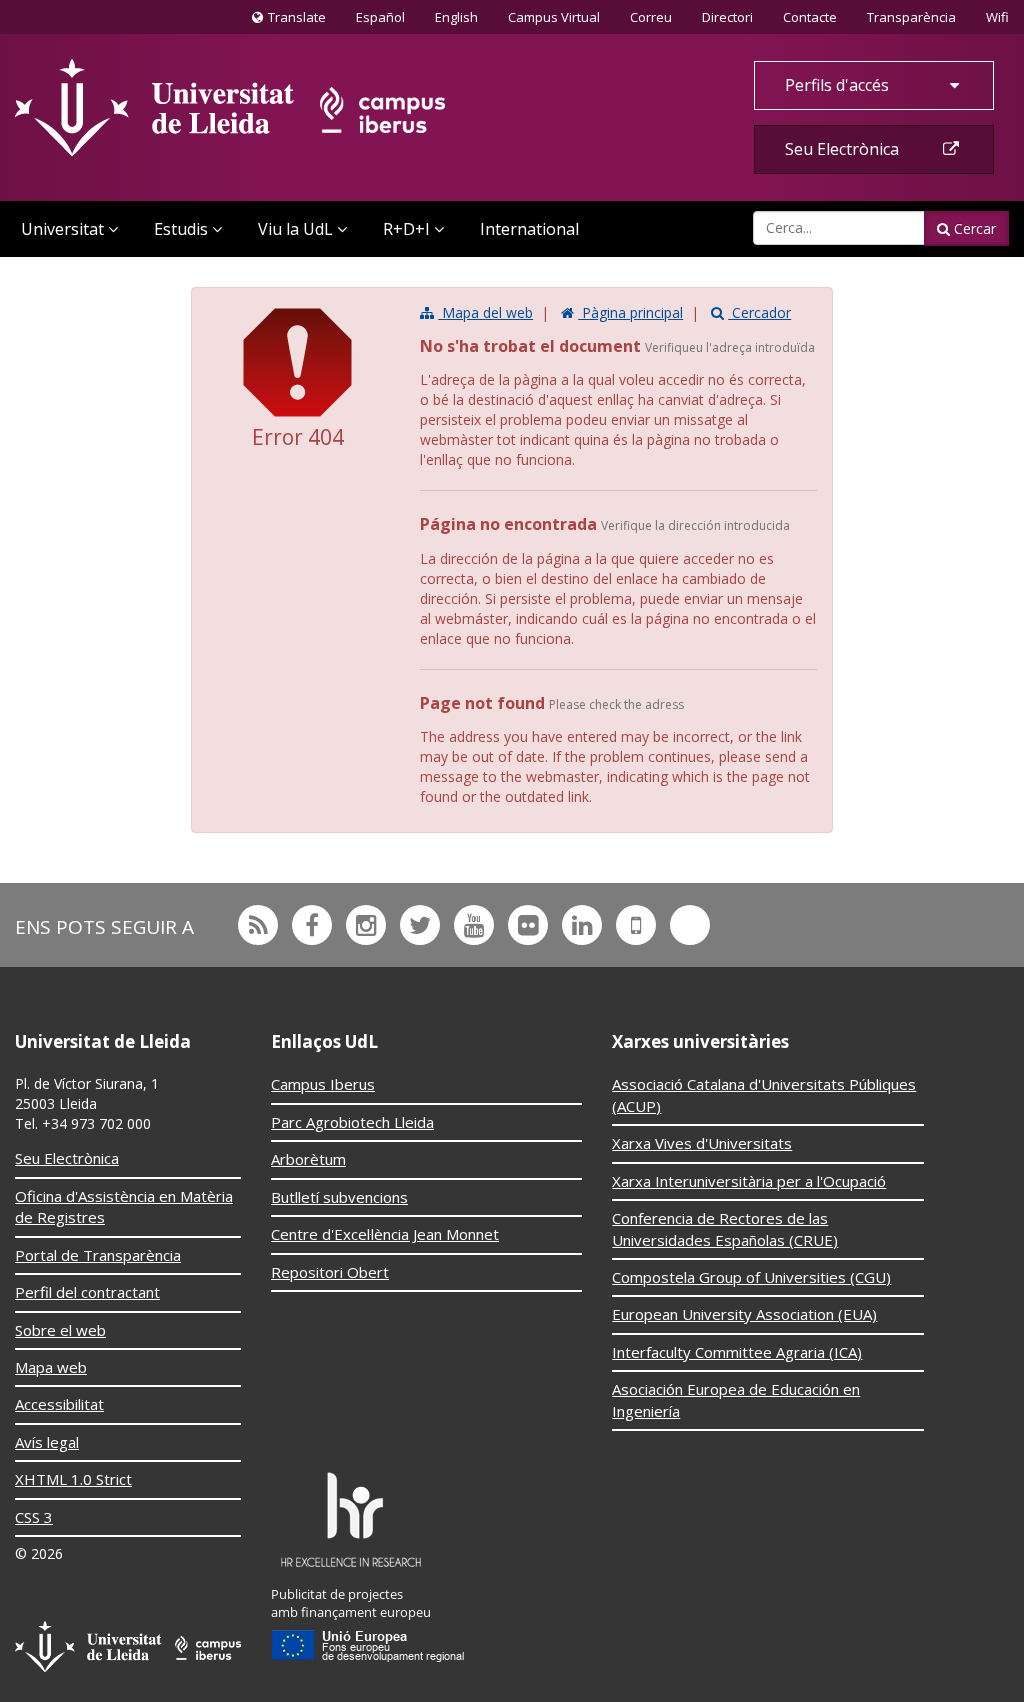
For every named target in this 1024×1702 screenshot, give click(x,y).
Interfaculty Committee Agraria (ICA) (737, 1352)
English (456, 17)
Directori (727, 17)
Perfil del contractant (87, 1292)
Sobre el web (60, 1330)
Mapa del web (485, 312)
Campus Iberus (323, 1084)
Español (380, 17)
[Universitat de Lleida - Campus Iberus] (230, 107)
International (529, 229)
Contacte (809, 16)
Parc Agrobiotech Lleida (352, 1122)
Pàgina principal (630, 312)
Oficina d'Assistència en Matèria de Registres (124, 1206)
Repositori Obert (330, 1272)
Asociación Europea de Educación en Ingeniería (736, 1399)
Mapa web (51, 1367)
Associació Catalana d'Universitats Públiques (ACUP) (764, 1094)
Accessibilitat (59, 1404)
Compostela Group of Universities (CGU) (751, 1277)
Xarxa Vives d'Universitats (702, 1143)
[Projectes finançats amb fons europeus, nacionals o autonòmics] (368, 1619)
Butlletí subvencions (339, 1197)
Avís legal (47, 1442)
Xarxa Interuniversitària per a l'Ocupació (749, 1181)
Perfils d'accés (839, 85)
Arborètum (308, 1159)
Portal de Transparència (98, 1255)
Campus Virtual (554, 17)
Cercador (759, 312)
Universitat (62, 229)
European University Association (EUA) (744, 1314)
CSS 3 (34, 1517)
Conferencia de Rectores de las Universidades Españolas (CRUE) (725, 1228)
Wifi (997, 17)
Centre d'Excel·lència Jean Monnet (385, 1234)
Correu (651, 17)
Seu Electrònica (844, 149)
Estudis (181, 229)
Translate (294, 21)
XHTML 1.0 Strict (73, 1479)
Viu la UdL (295, 229)
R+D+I (406, 229)
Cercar (973, 228)
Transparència (911, 17)
